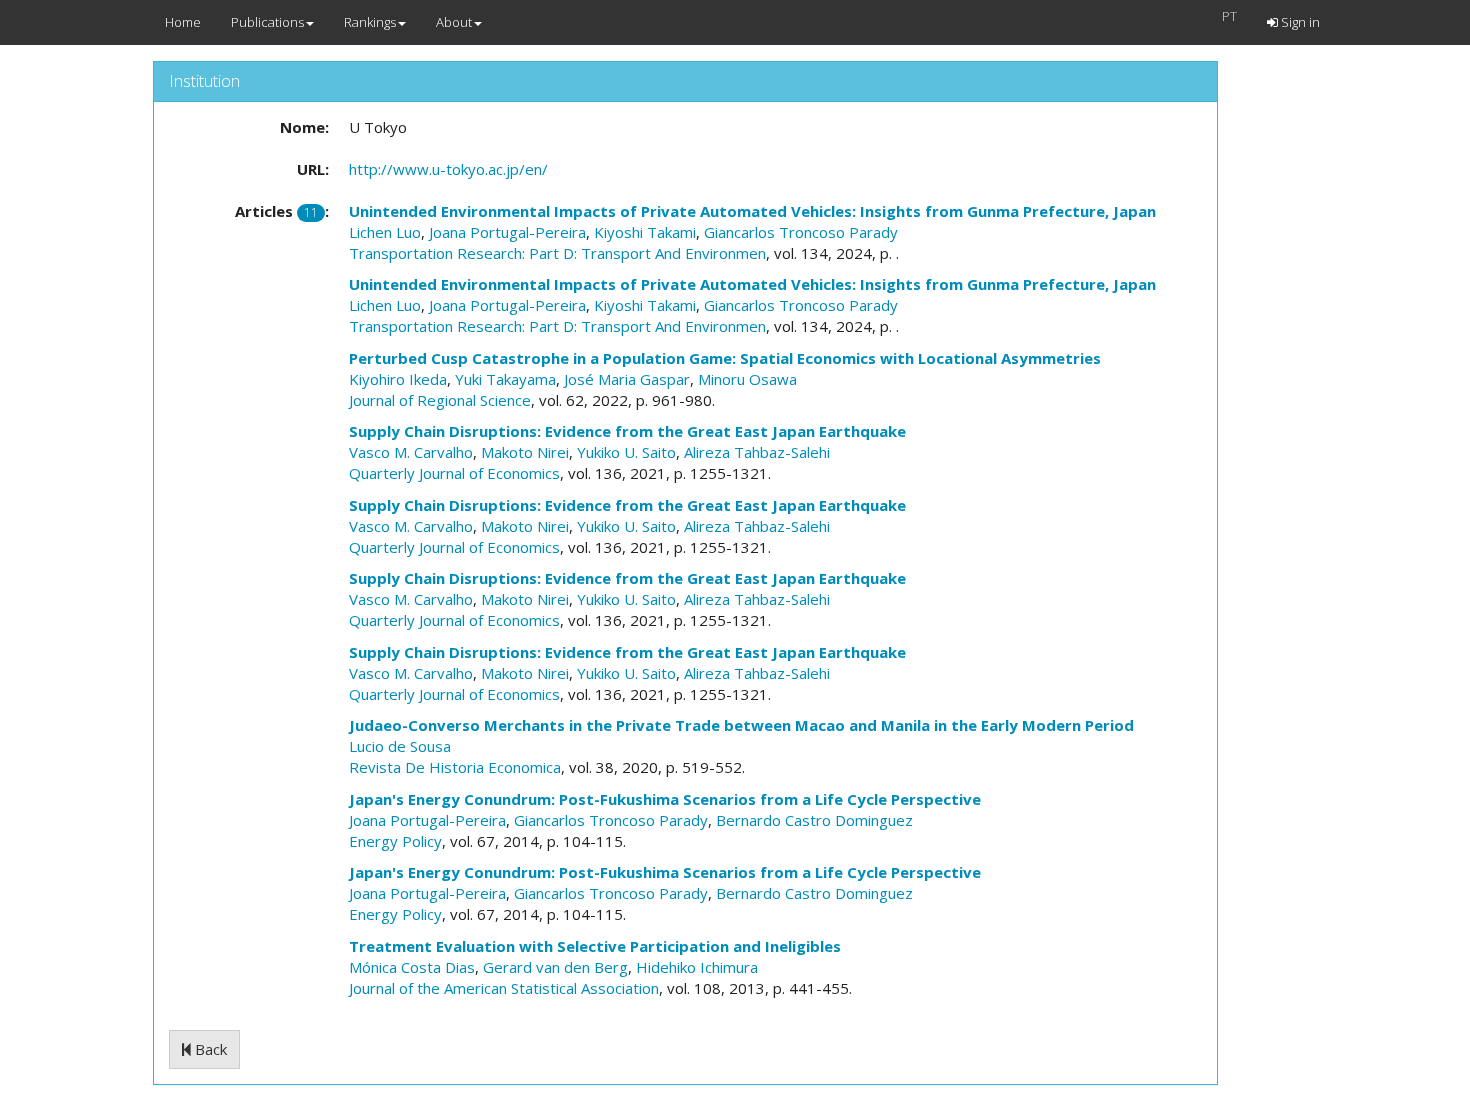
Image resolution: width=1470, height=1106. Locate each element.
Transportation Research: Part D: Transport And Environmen (557, 253)
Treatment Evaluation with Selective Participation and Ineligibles (595, 946)
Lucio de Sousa (400, 746)
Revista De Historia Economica (455, 767)
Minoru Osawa (747, 379)
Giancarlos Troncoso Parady (801, 232)
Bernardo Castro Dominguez (814, 820)
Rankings (370, 22)
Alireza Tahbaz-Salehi (757, 452)
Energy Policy (395, 841)
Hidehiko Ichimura (697, 967)
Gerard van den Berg (555, 967)
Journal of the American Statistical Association (504, 988)
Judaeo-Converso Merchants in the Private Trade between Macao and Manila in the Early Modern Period (741, 725)
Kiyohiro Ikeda (398, 379)
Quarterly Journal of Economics (454, 473)
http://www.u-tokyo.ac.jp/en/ (448, 169)
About (454, 22)
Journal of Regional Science (440, 400)
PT (1229, 16)
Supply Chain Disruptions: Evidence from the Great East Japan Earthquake (627, 431)
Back (209, 1049)
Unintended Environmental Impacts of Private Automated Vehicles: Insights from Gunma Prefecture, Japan (752, 211)
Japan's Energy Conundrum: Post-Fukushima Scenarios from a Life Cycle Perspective (665, 799)
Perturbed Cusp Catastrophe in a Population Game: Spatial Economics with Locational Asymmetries (725, 358)
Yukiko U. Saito (626, 452)
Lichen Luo (385, 232)
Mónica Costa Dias (412, 967)
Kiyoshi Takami (645, 232)
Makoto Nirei (525, 452)
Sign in (1299, 22)
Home (183, 22)
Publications (267, 22)
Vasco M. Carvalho (411, 452)
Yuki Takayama (505, 379)
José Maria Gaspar (627, 379)
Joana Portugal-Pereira (507, 232)
